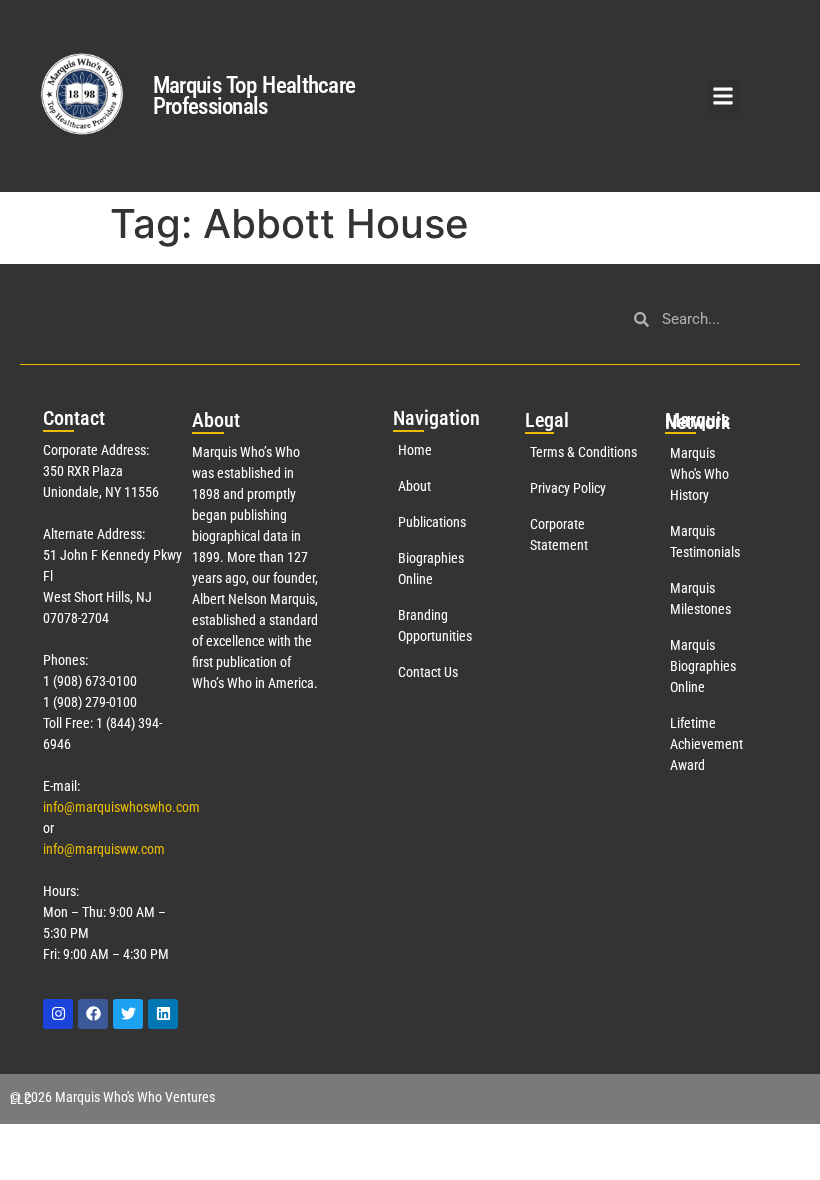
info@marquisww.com (104, 849)
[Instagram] (58, 1014)
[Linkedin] (163, 1014)
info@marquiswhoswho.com (121, 807)
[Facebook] (93, 1014)
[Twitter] (128, 1014)
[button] (723, 96)
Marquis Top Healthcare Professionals (254, 96)
